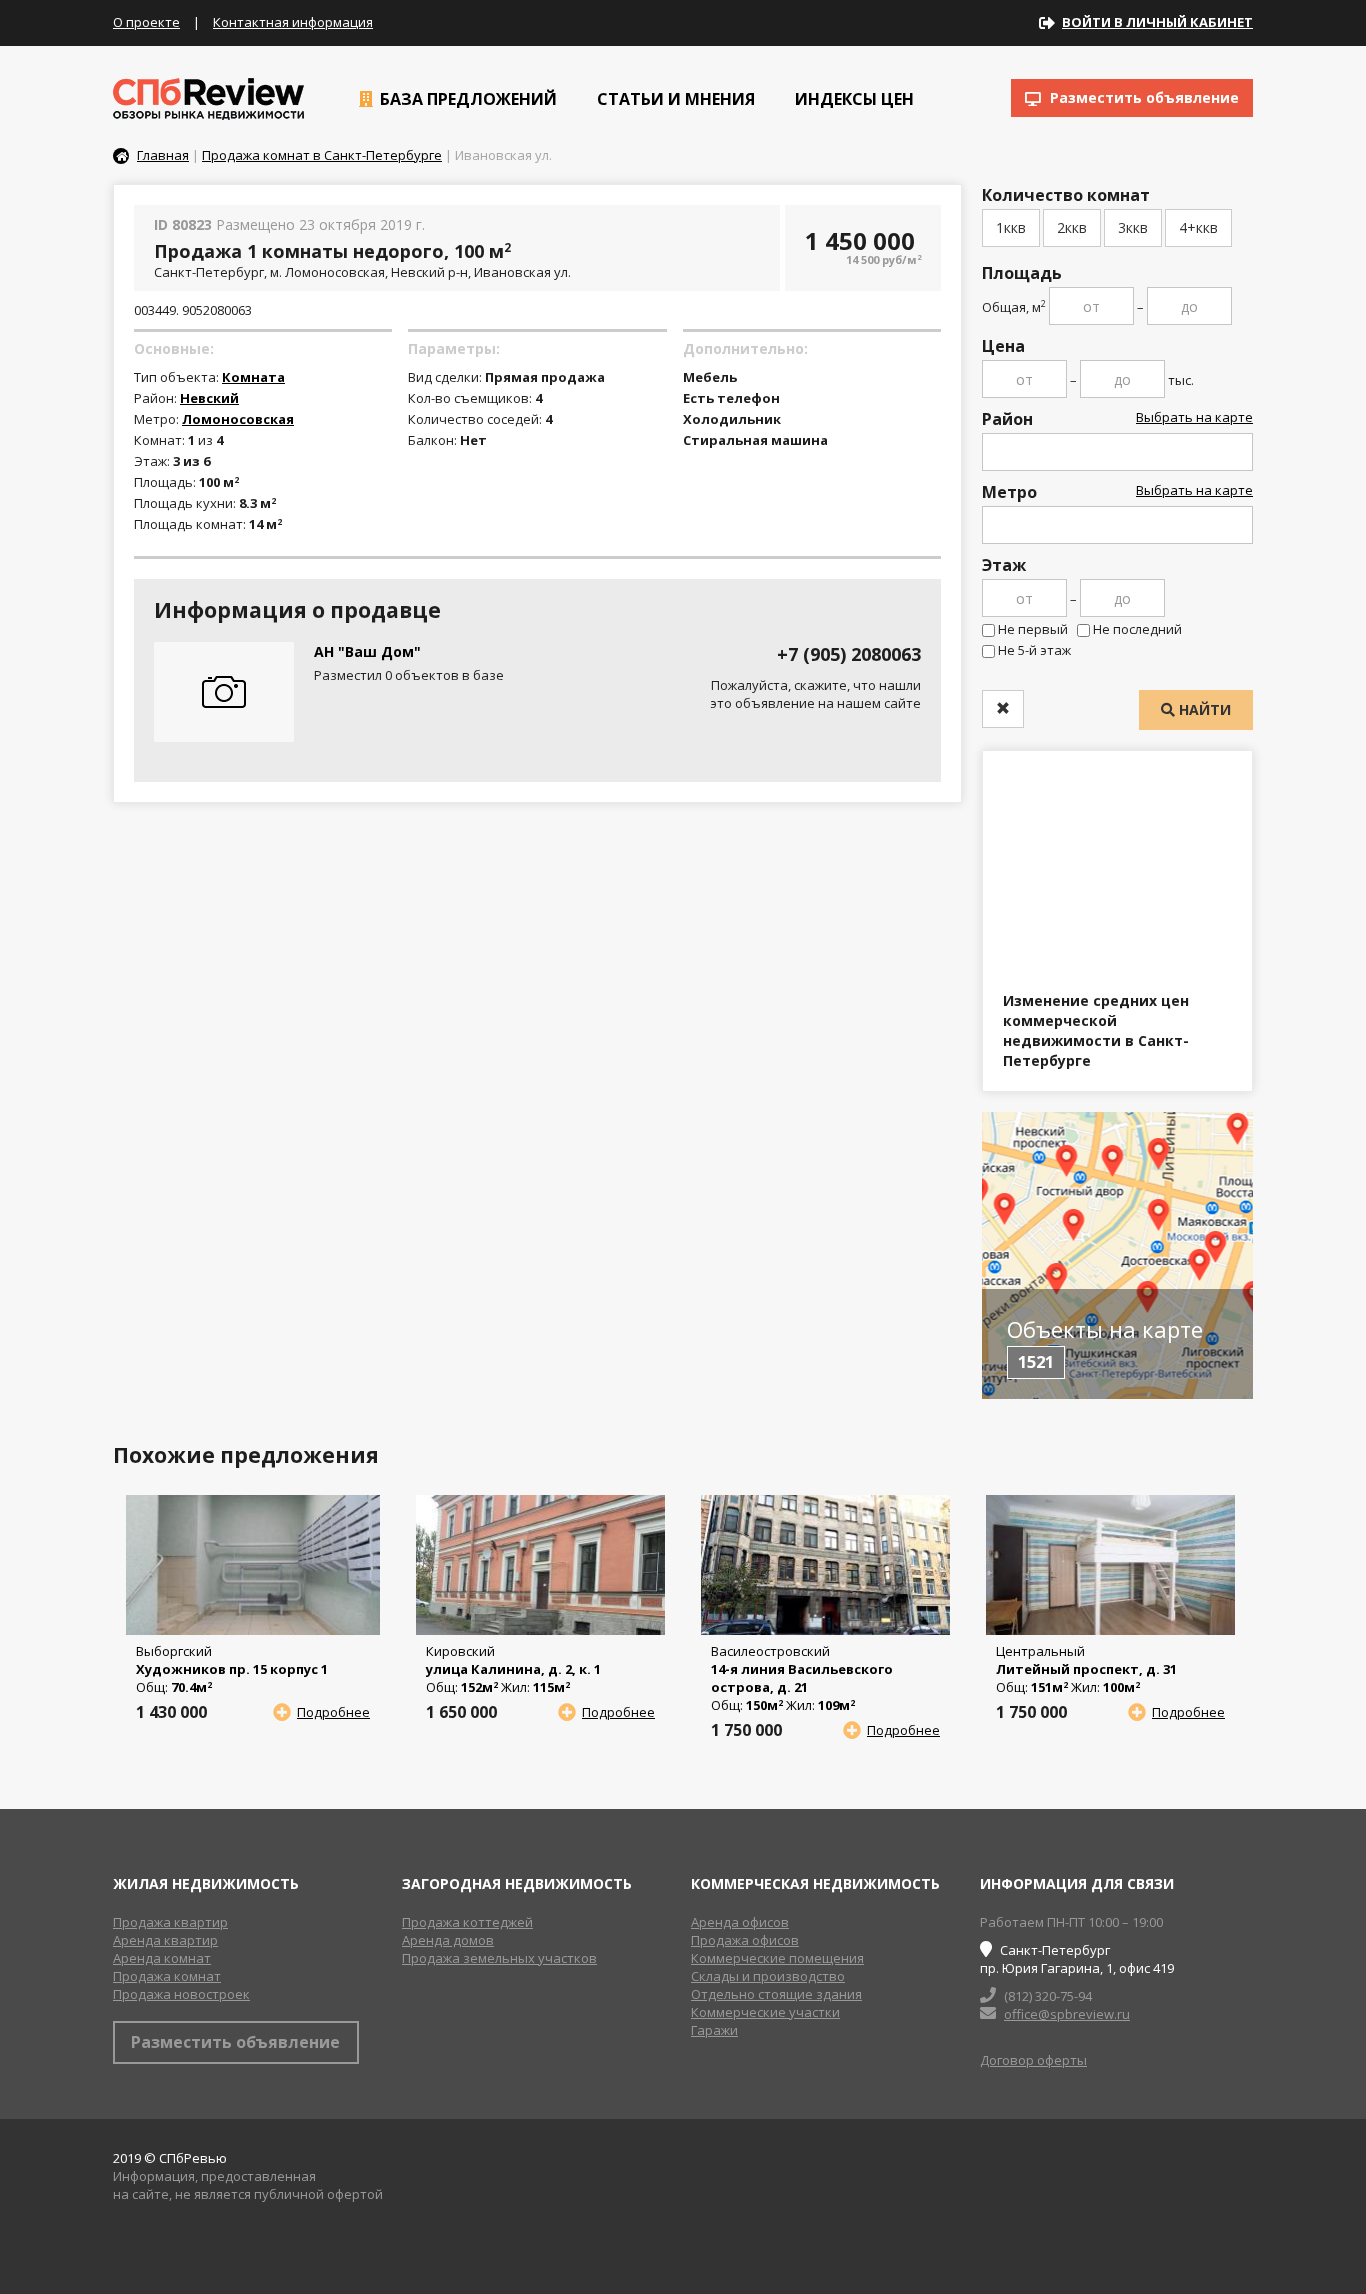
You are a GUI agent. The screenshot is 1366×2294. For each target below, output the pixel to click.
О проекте (146, 22)
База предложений (466, 99)
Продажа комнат (167, 1976)
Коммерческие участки (765, 2012)
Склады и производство (768, 1976)
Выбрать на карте (1194, 417)
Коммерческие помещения (777, 1958)
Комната (253, 377)
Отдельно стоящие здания (776, 1994)
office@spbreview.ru (1067, 2014)
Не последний (1137, 629)
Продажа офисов (745, 1940)
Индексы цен (852, 99)
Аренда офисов (740, 1922)
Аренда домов (448, 1940)
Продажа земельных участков (499, 1958)
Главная (163, 155)
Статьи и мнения (674, 99)
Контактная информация (293, 22)
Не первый (1033, 629)
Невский (209, 398)
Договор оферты (1033, 2060)
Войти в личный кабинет (1157, 22)
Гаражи (714, 2030)
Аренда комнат (162, 1958)
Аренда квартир (165, 1940)
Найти (1203, 709)
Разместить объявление (1142, 97)
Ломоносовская (238, 419)
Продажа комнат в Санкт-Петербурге (322, 155)
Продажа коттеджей (467, 1922)
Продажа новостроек (181, 1994)
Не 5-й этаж (1034, 650)
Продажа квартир (170, 1922)
